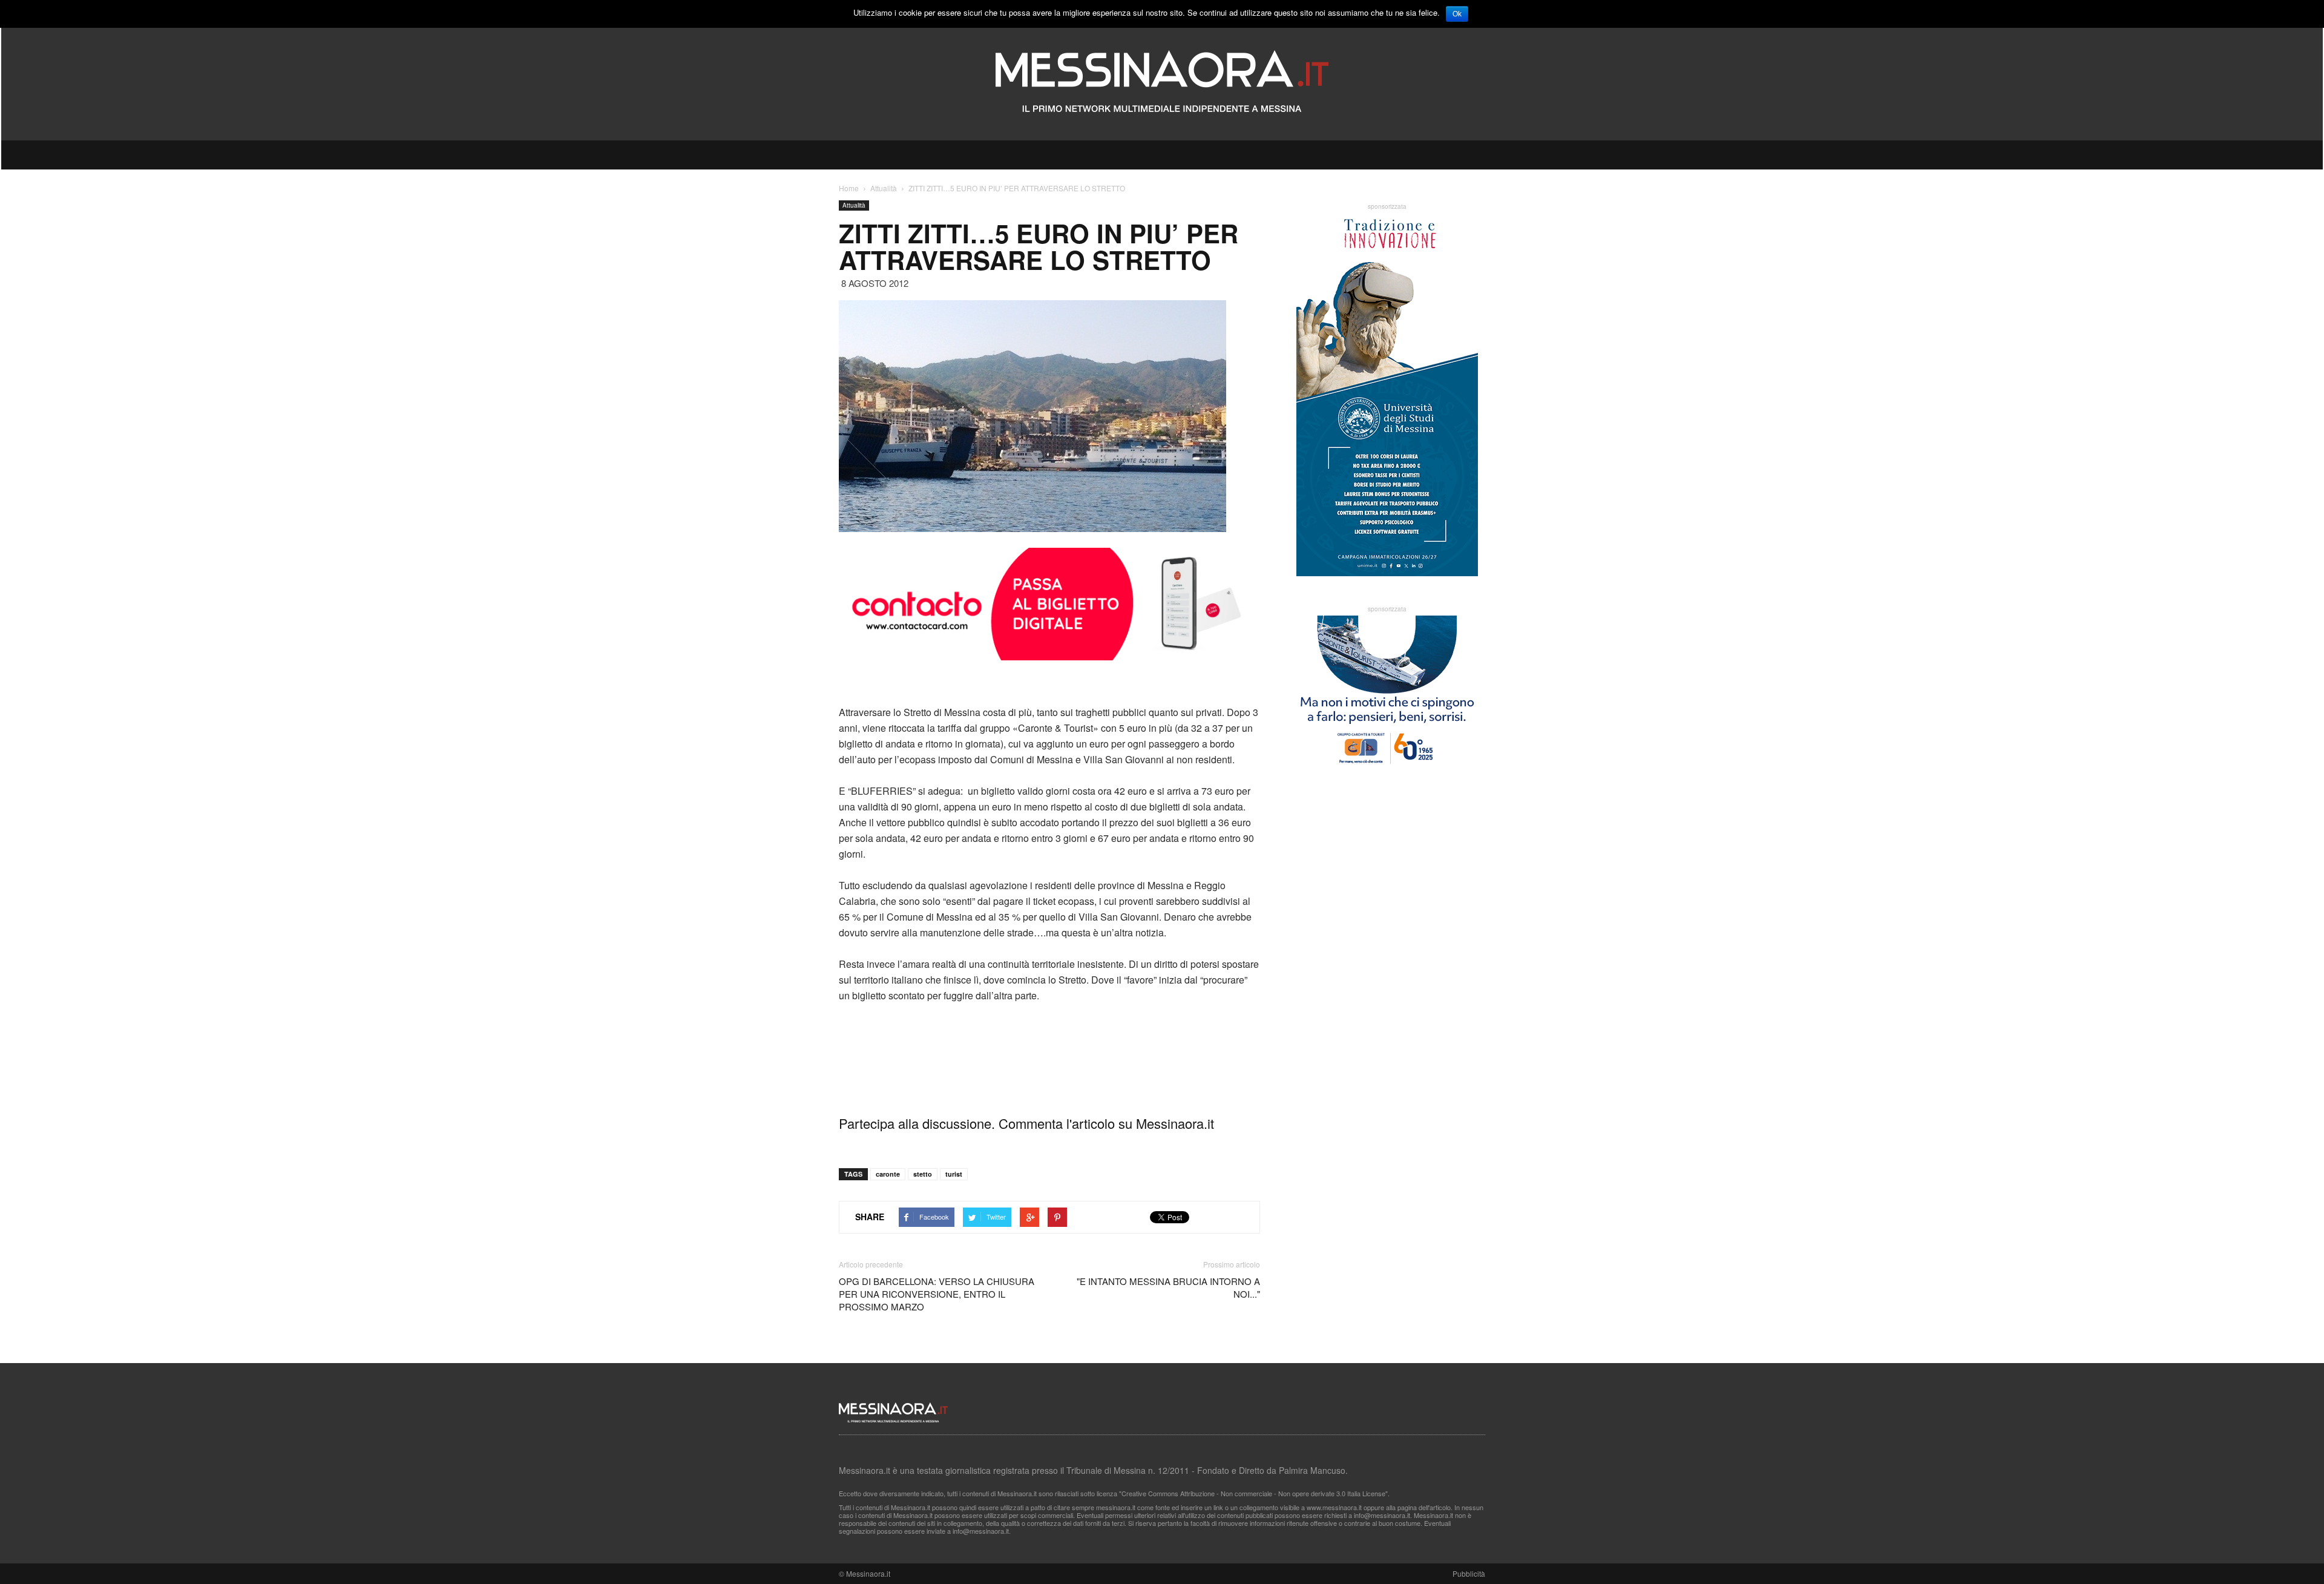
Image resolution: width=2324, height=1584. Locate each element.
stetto (923, 1174)
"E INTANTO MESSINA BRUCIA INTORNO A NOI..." (1168, 1287)
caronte (888, 1174)
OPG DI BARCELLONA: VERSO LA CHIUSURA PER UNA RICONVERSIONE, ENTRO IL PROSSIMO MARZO (937, 1294)
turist (954, 1174)
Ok (1457, 14)
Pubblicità (1469, 1573)
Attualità (854, 205)
